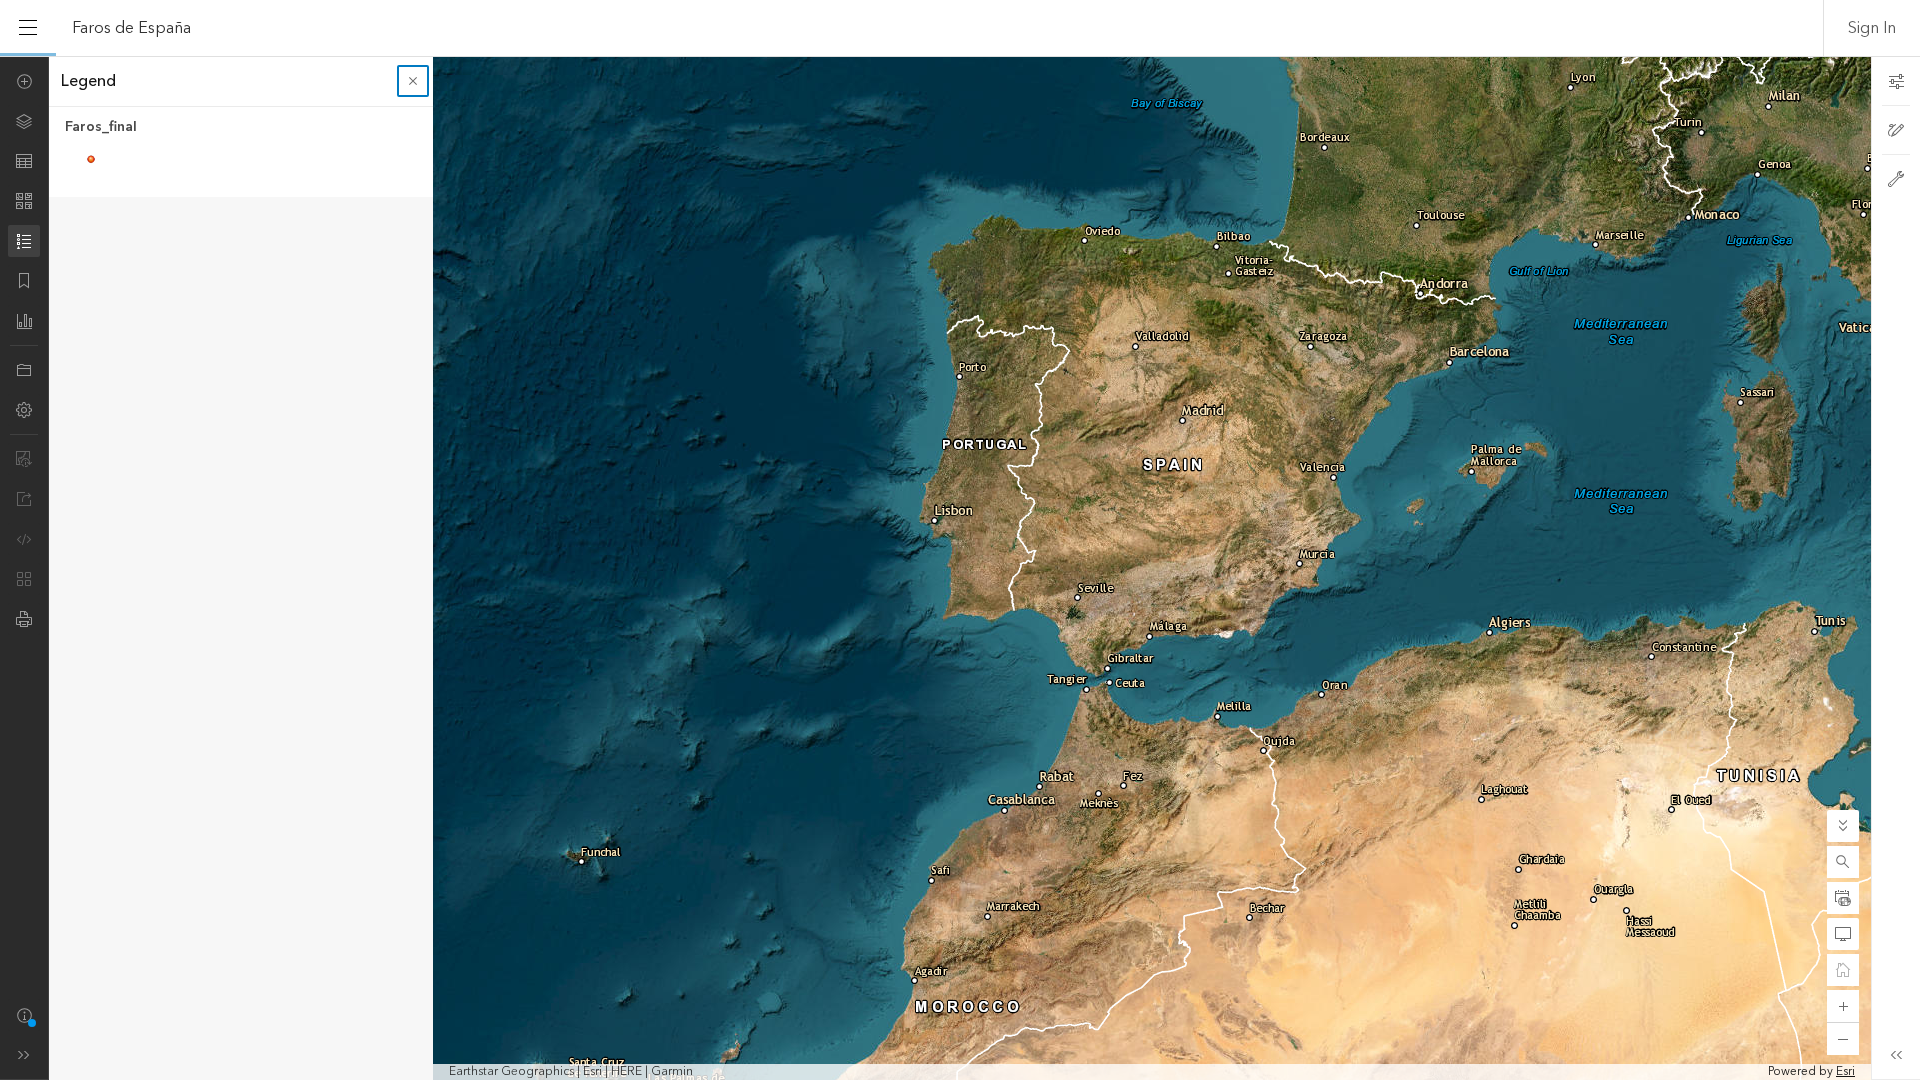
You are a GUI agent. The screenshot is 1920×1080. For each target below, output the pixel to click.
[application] (960, 568)
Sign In (1872, 28)
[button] (1843, 862)
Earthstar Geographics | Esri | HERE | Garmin (571, 1072)
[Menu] (28, 28)
